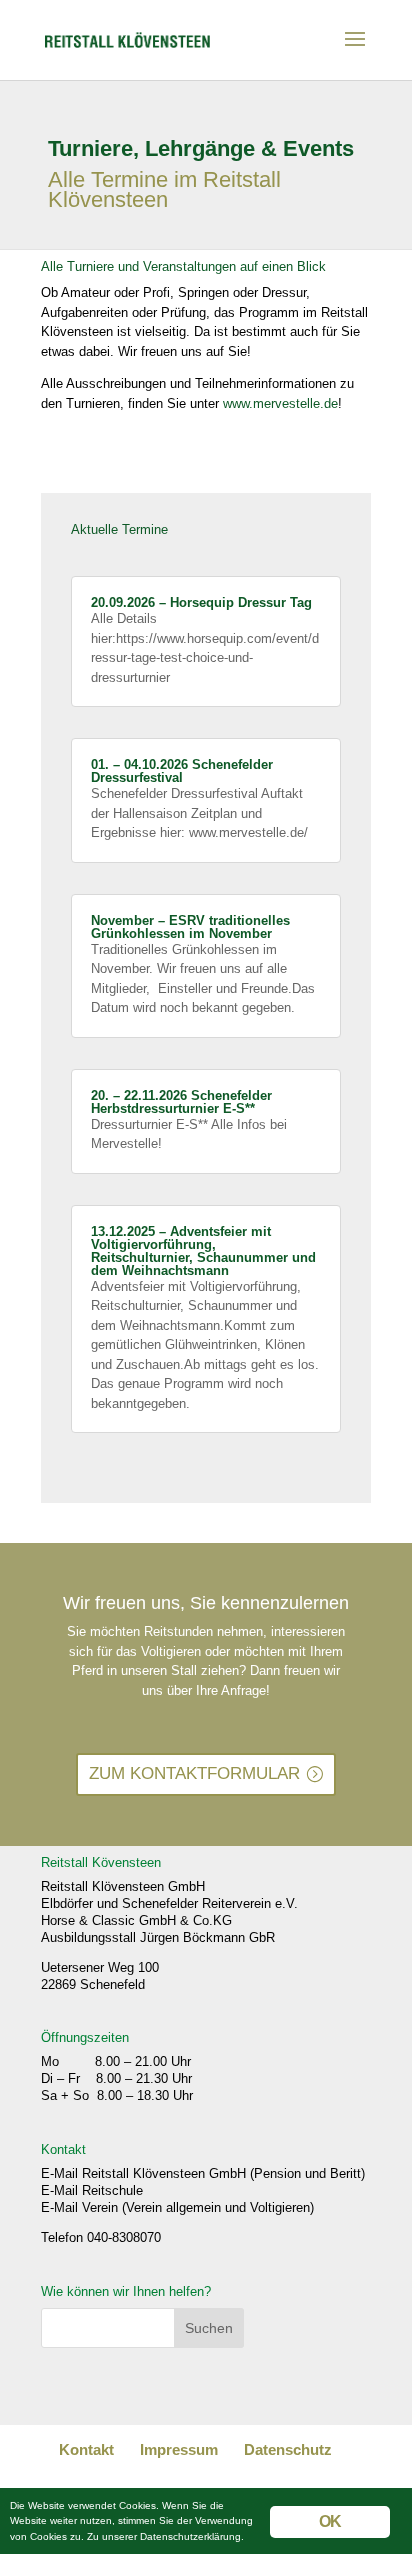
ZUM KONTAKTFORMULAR (194, 1773)
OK (330, 2521)
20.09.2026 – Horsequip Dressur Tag (201, 602)
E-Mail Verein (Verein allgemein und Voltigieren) (177, 2207)
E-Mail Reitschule (92, 2190)
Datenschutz (288, 2449)
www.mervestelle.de (280, 403)
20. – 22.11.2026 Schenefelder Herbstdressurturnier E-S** (181, 1102)
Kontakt (86, 2449)
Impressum (179, 2449)
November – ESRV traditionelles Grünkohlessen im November (190, 927)
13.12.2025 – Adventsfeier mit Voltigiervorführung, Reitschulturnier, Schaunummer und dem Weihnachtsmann (203, 1251)
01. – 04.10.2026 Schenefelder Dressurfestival (182, 771)
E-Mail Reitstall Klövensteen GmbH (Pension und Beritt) (203, 2173)
